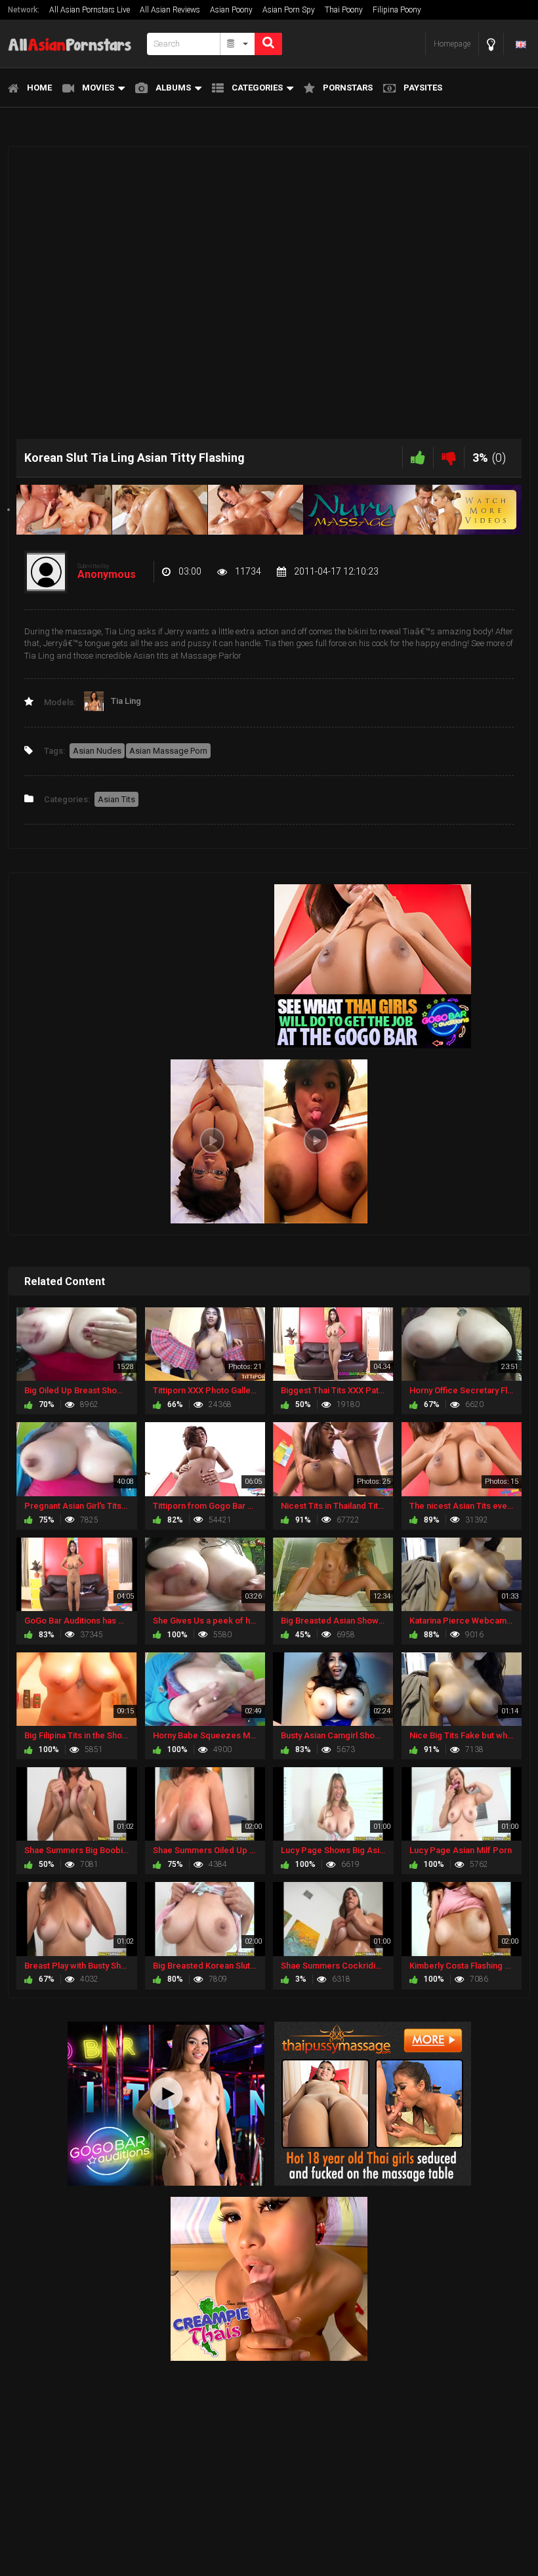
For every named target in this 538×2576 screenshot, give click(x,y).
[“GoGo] (166, 2103)
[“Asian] (373, 2103)
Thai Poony (344, 10)
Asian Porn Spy (289, 10)
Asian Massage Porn (168, 751)
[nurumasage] (269, 509)
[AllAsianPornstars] (73, 44)
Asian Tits (116, 799)
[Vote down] (449, 458)
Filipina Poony (397, 10)
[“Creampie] (269, 2278)
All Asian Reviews (170, 10)
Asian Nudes (97, 751)
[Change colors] (491, 44)
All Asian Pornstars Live (90, 10)
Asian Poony (231, 10)
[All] (238, 44)
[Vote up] (418, 458)
